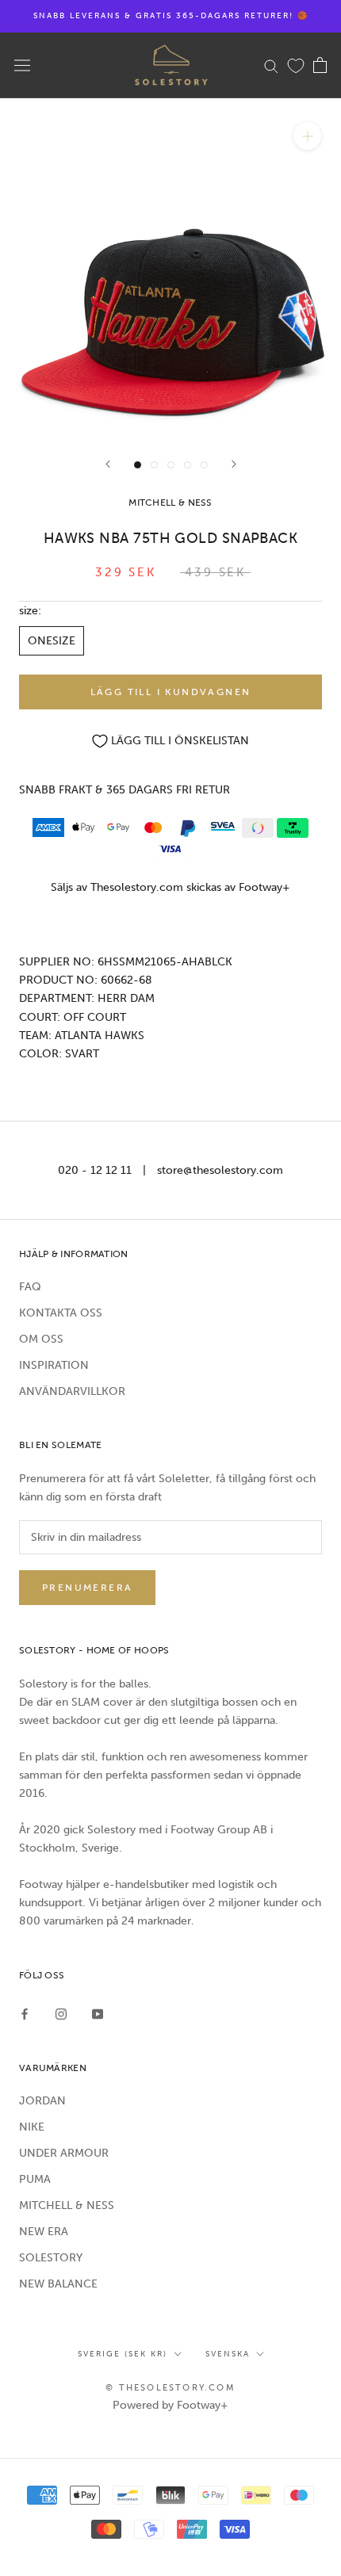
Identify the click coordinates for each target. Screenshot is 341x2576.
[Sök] (271, 65)
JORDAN (42, 2101)
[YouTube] (98, 2014)
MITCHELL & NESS (67, 2205)
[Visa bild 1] (138, 465)
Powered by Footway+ (170, 2405)
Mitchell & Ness (170, 503)
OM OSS (41, 1339)
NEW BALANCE (58, 2284)
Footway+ (264, 887)
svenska (228, 2354)
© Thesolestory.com (170, 2388)
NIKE (32, 2127)
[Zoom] (307, 136)
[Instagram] (61, 2014)
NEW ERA (44, 2232)
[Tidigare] (108, 464)
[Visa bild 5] (204, 465)
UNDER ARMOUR (64, 2153)
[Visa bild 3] (171, 465)
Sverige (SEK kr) (123, 2354)
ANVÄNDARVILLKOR (72, 1391)
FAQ (30, 1287)
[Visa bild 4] (188, 465)
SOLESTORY (51, 2258)
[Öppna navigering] (22, 65)
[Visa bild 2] (154, 465)
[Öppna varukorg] (320, 65)
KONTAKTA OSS (61, 1313)
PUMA (35, 2179)
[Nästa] (234, 464)
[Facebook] (25, 2014)
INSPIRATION (54, 1365)
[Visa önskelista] (296, 65)
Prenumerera (87, 1588)
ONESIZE (52, 641)
